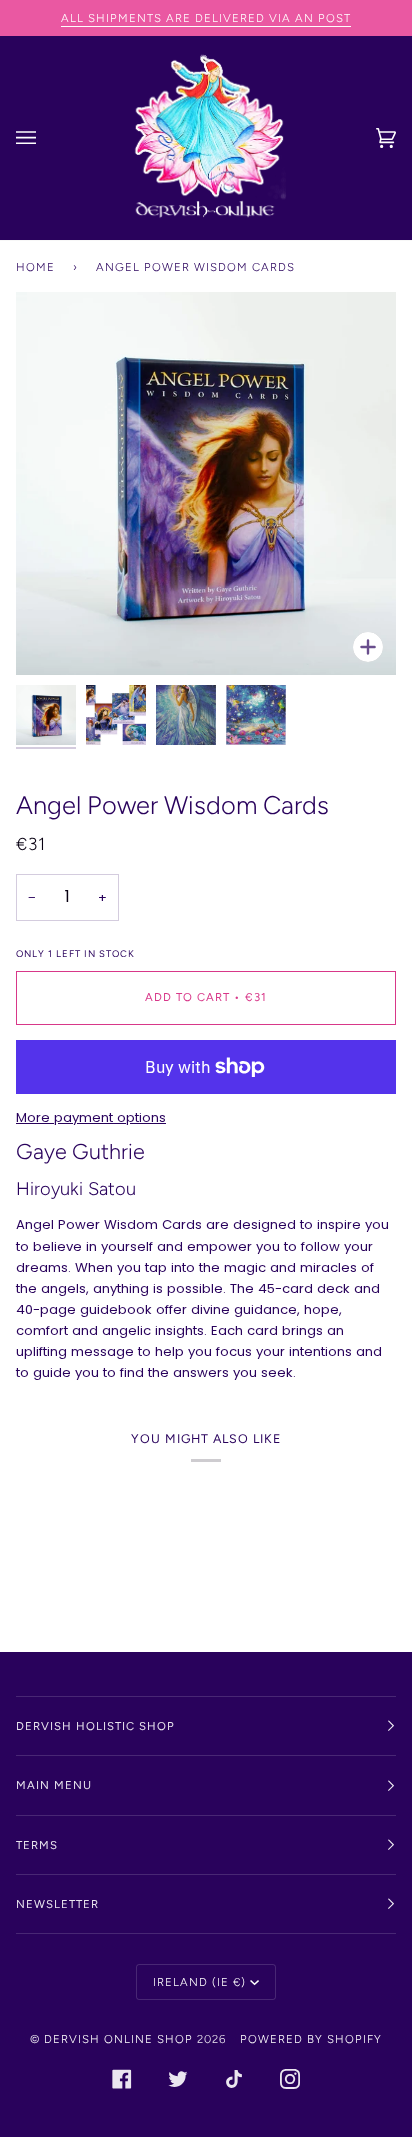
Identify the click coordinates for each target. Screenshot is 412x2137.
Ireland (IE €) (199, 1982)
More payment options (91, 1117)
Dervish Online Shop (118, 2039)
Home (35, 267)
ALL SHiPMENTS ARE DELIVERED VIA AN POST (206, 18)
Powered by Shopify (311, 2039)
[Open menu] (46, 138)
